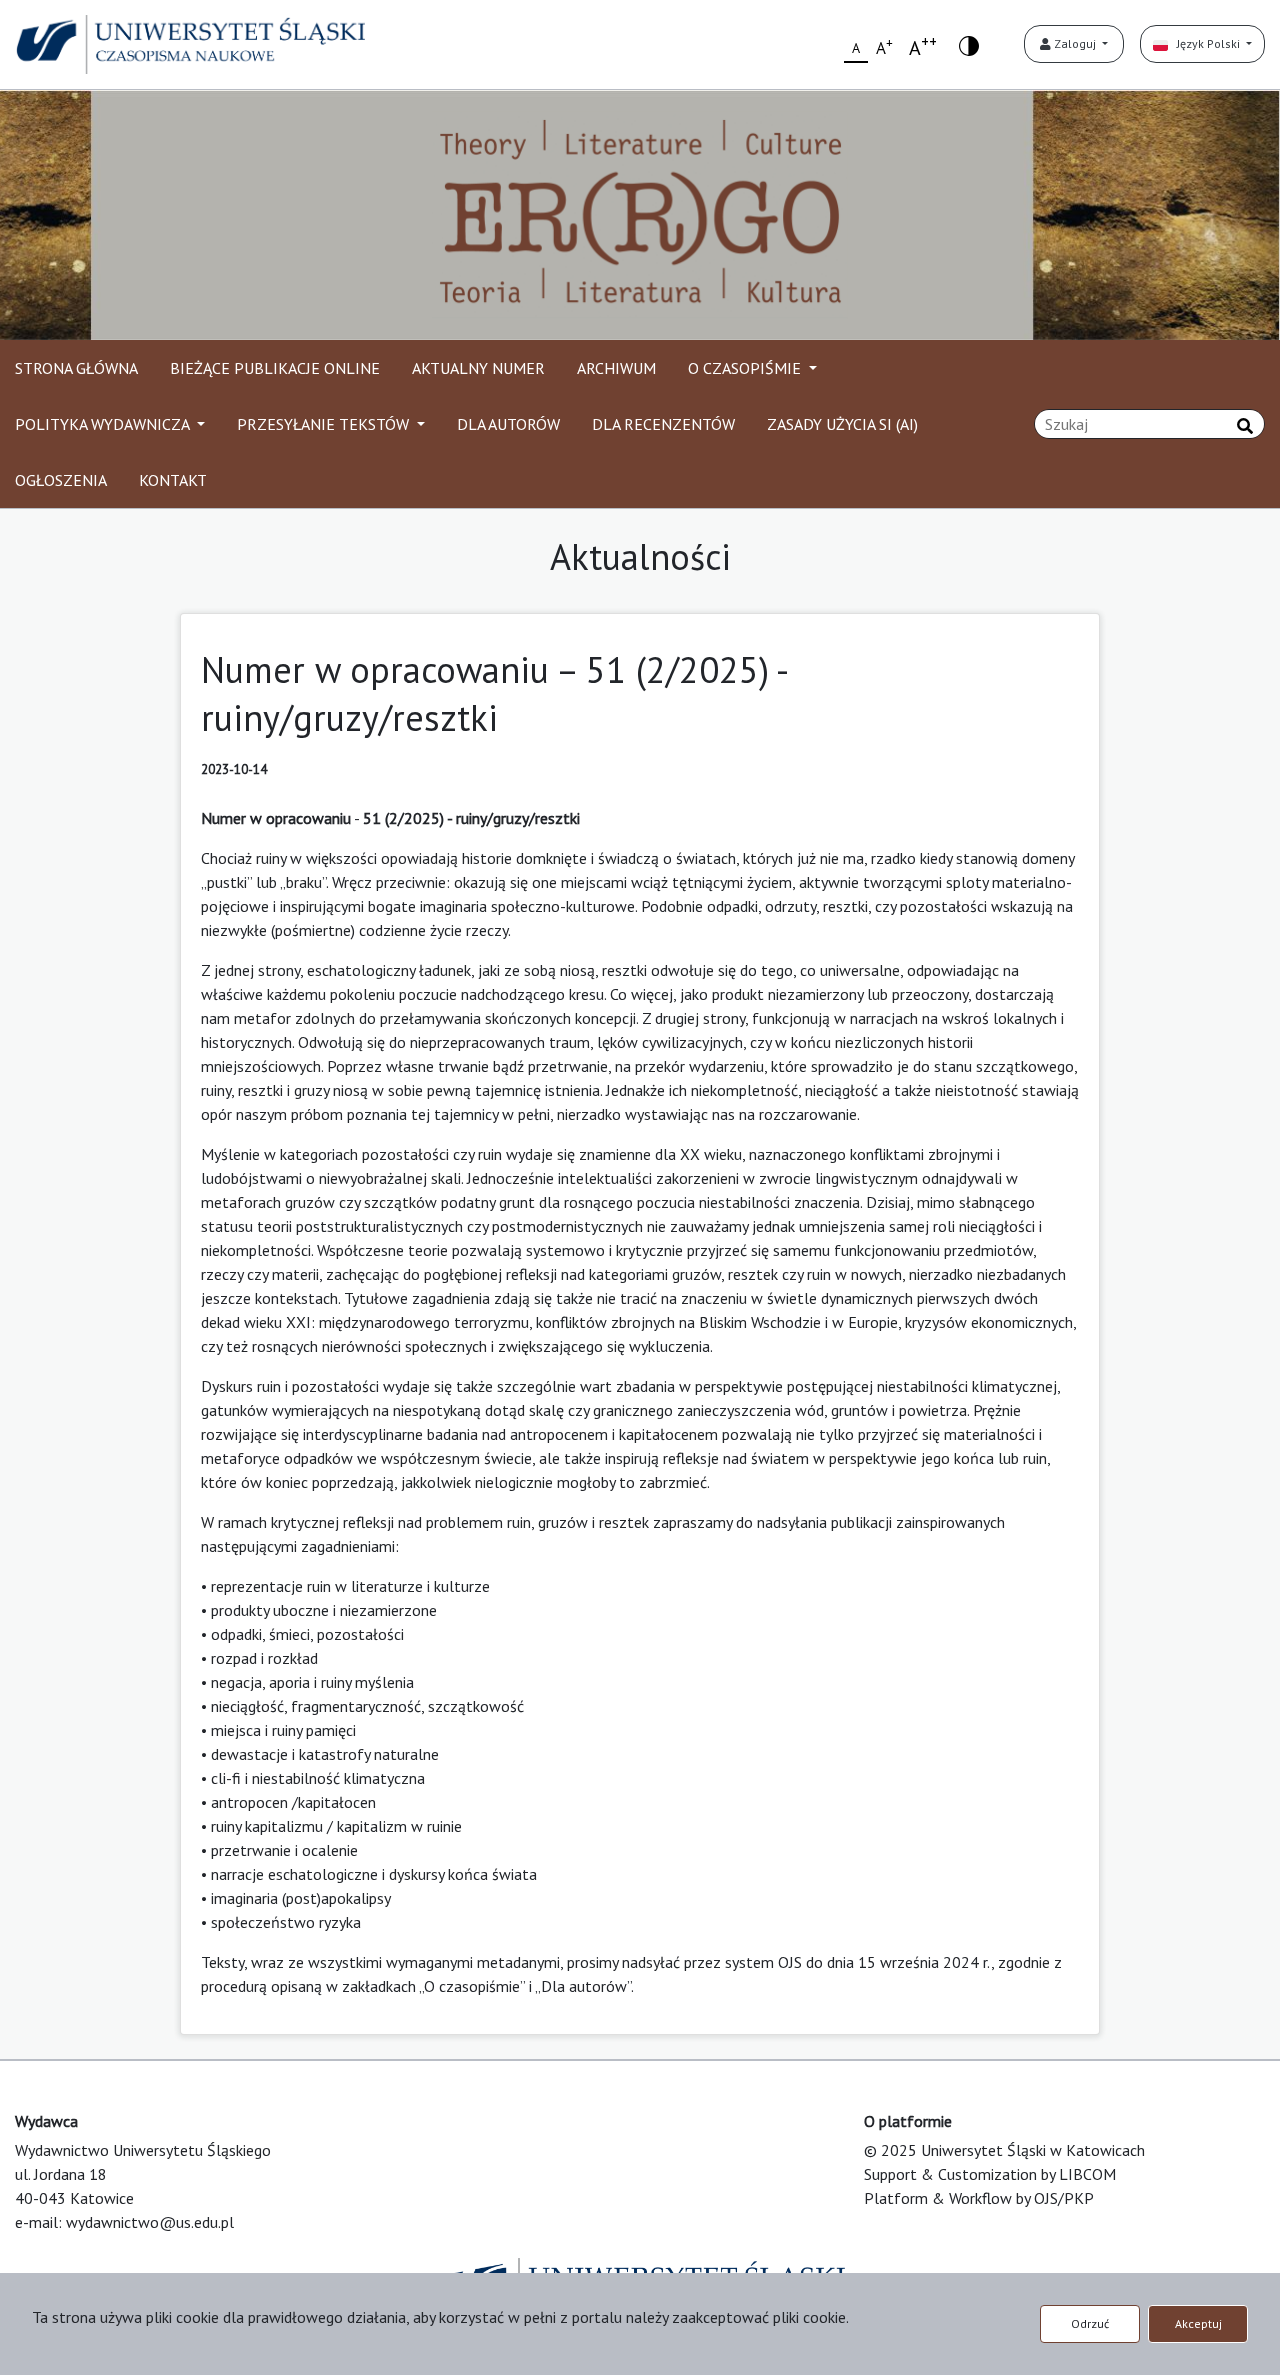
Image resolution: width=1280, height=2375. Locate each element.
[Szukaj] (1245, 426)
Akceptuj (1198, 2323)
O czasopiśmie (472, 1986)
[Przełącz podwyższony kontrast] (969, 44)
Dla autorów (584, 1986)
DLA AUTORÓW (508, 424)
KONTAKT (173, 480)
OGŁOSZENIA (61, 480)
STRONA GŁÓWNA (76, 368)
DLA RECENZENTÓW (663, 424)
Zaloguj (1075, 43)
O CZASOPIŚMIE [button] (746, 368)
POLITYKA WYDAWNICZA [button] (104, 424)
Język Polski (1205, 43)
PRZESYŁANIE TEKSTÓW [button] (325, 424)
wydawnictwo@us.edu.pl (150, 2222)
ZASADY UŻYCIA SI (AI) (842, 424)
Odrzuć (1090, 2323)
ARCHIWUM (616, 368)
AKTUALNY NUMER (478, 368)
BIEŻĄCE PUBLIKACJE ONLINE (275, 368)
